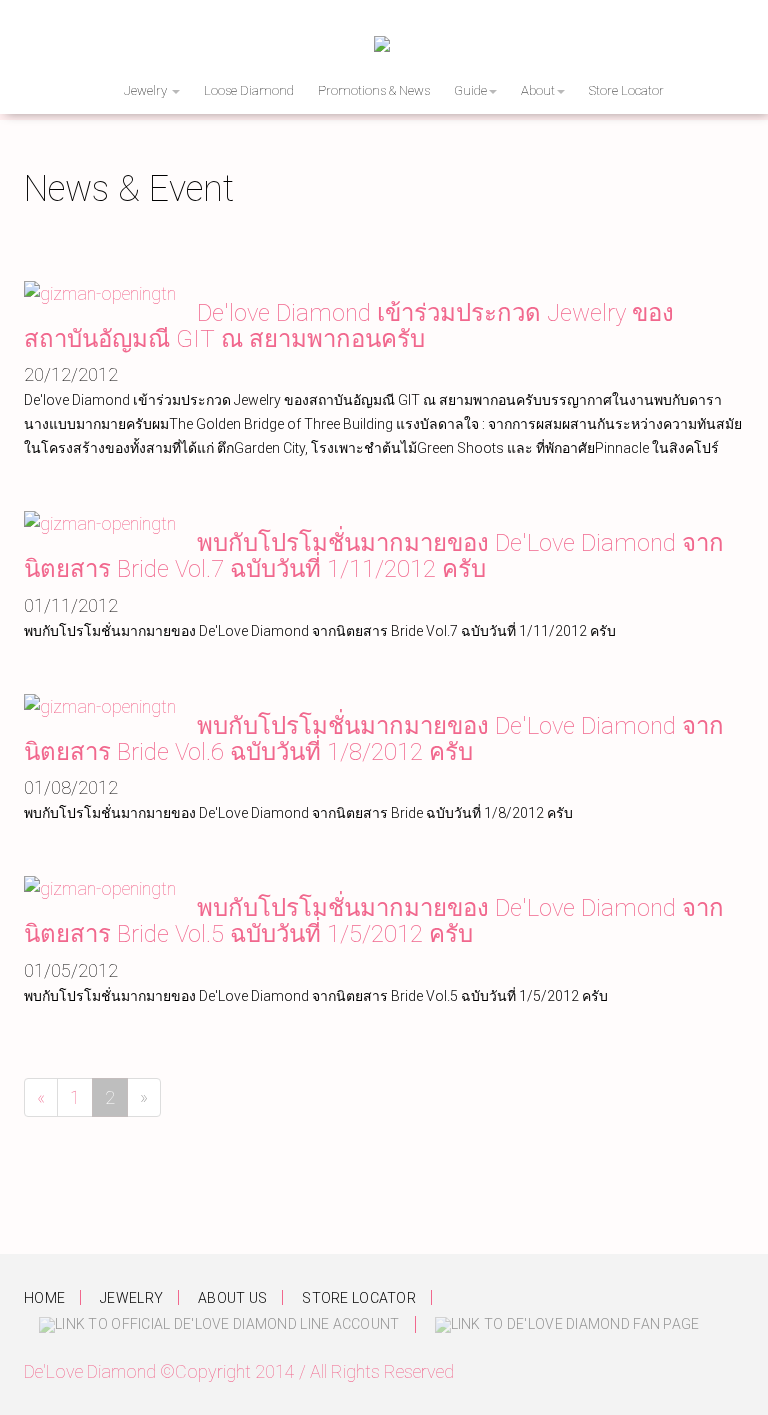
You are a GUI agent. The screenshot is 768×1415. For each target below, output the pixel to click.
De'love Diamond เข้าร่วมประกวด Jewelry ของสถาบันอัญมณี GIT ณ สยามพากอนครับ (349, 326)
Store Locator (626, 90)
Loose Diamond (249, 90)
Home (44, 1298)
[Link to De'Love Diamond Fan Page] (567, 1324)
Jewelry (147, 90)
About (538, 90)
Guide (470, 90)
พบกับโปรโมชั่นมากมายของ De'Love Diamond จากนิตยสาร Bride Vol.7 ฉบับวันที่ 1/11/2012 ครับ (374, 556)
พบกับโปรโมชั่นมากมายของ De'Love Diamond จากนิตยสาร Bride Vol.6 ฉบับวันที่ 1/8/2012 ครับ (374, 739)
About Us (232, 1298)
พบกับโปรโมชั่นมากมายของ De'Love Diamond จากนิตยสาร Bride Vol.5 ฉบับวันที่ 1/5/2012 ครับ (374, 921)
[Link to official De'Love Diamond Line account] (219, 1324)
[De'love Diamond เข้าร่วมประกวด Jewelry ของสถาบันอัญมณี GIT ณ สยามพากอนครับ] (100, 292)
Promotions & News (374, 90)
